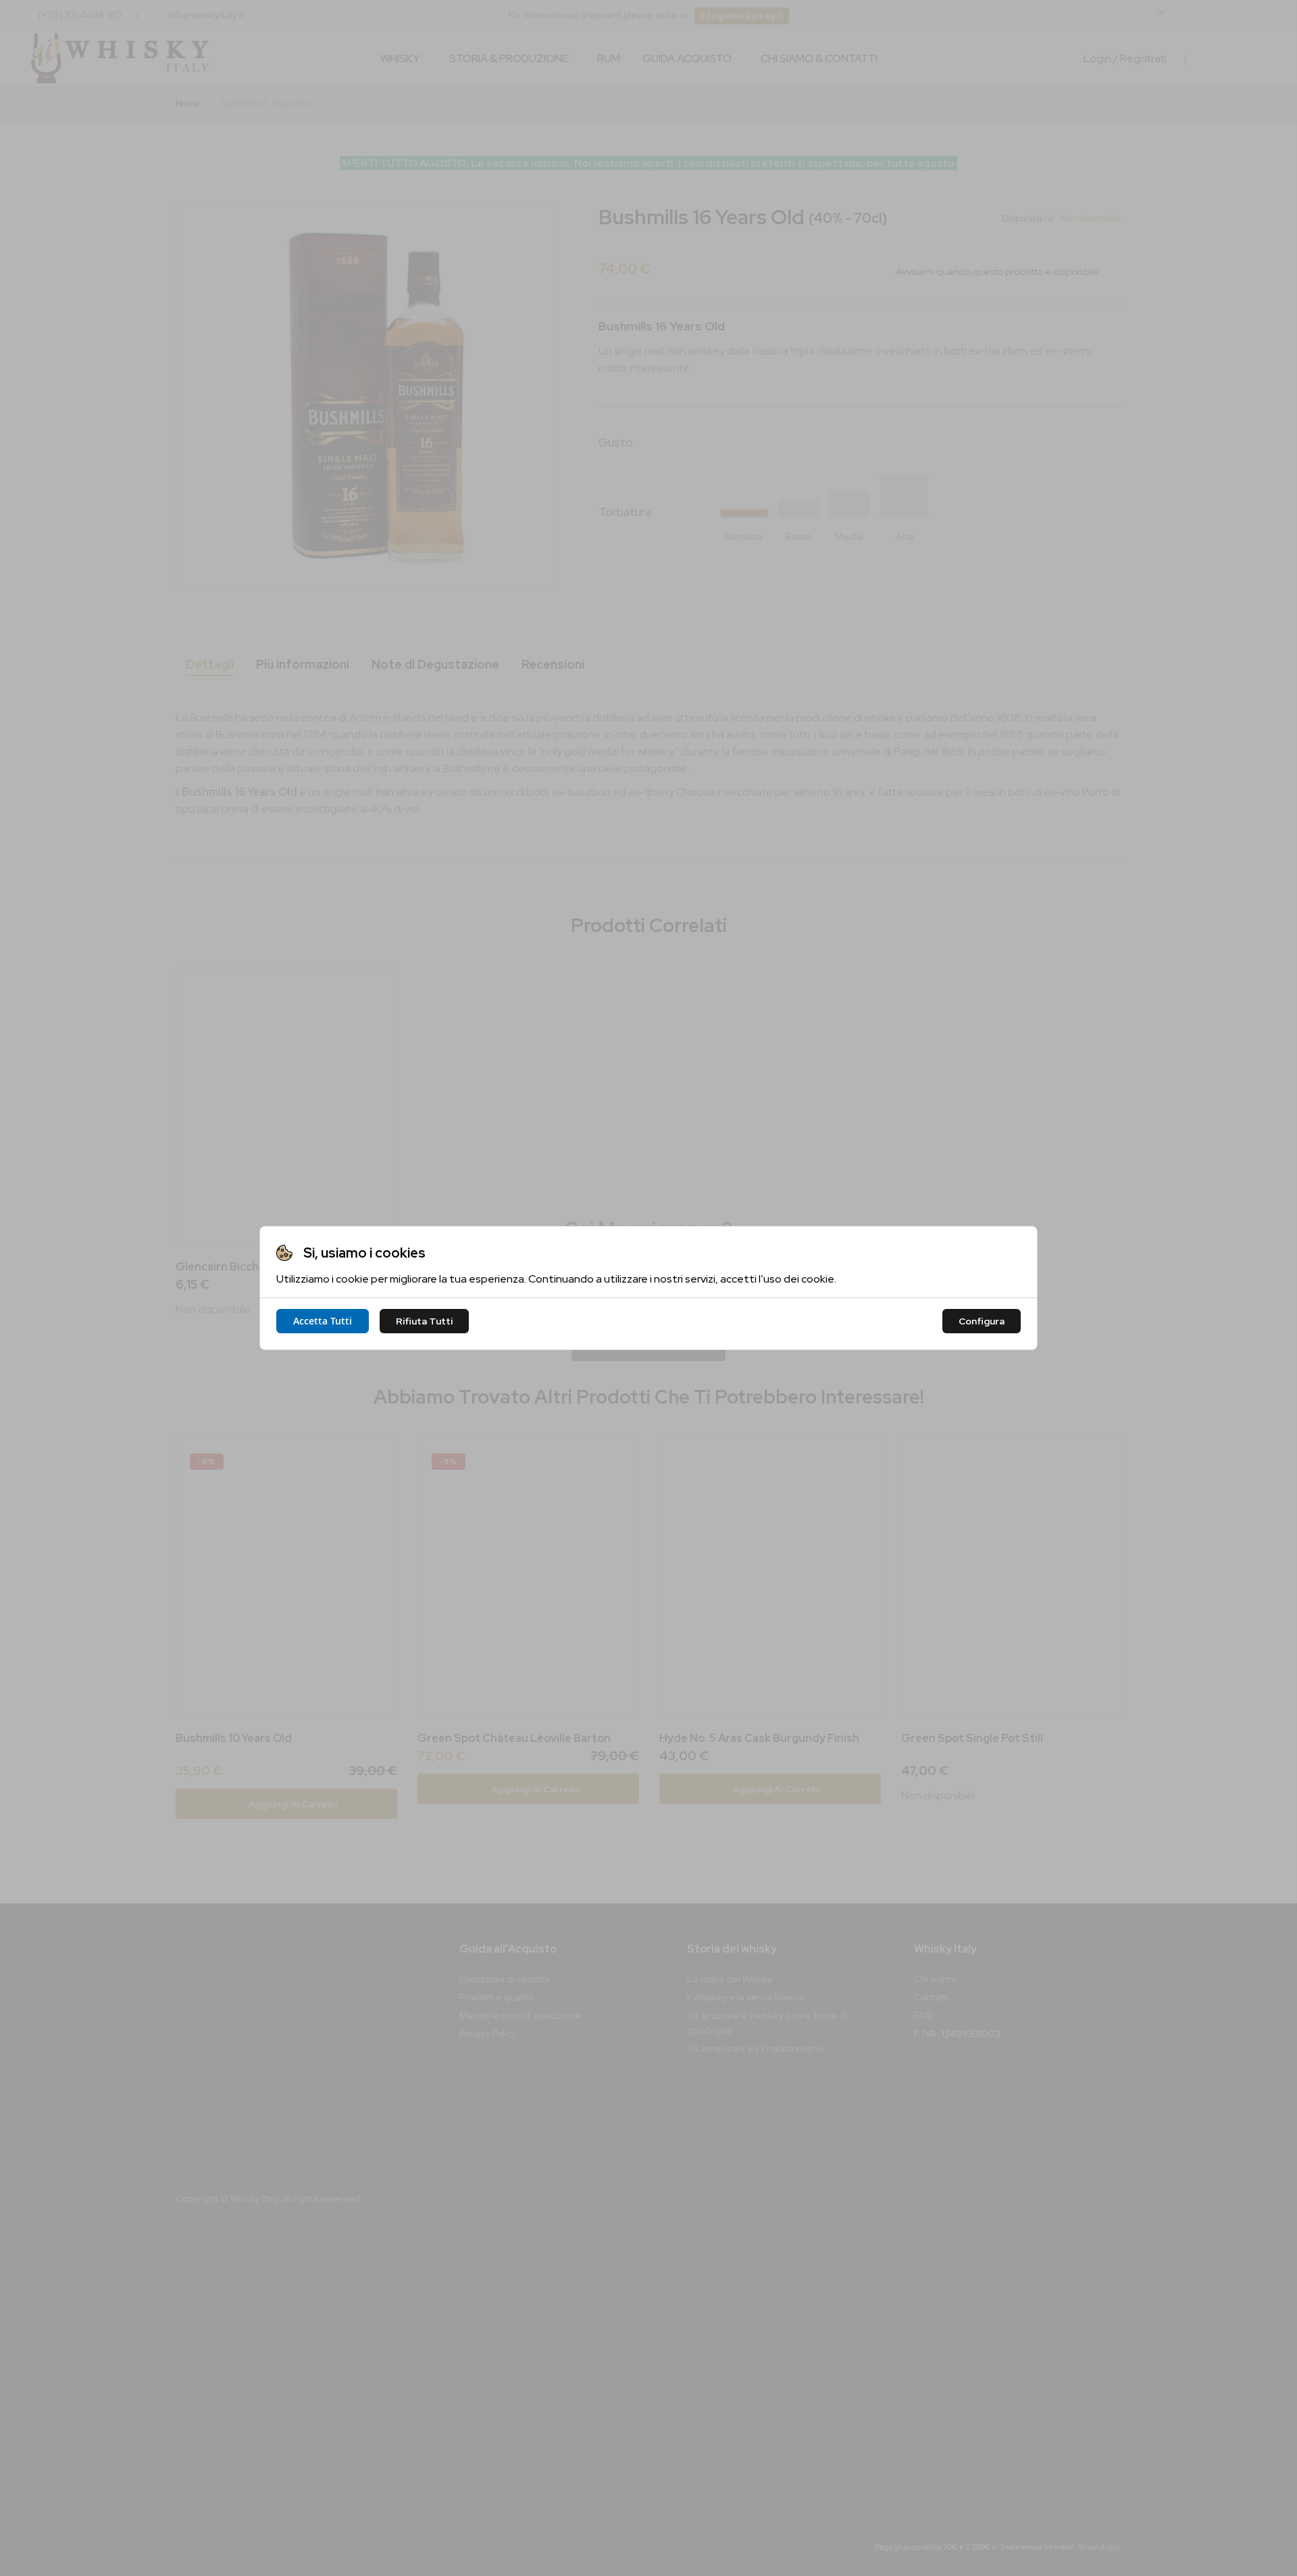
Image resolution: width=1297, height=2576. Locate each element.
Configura (982, 1321)
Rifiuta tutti (424, 1321)
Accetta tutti (323, 1321)
